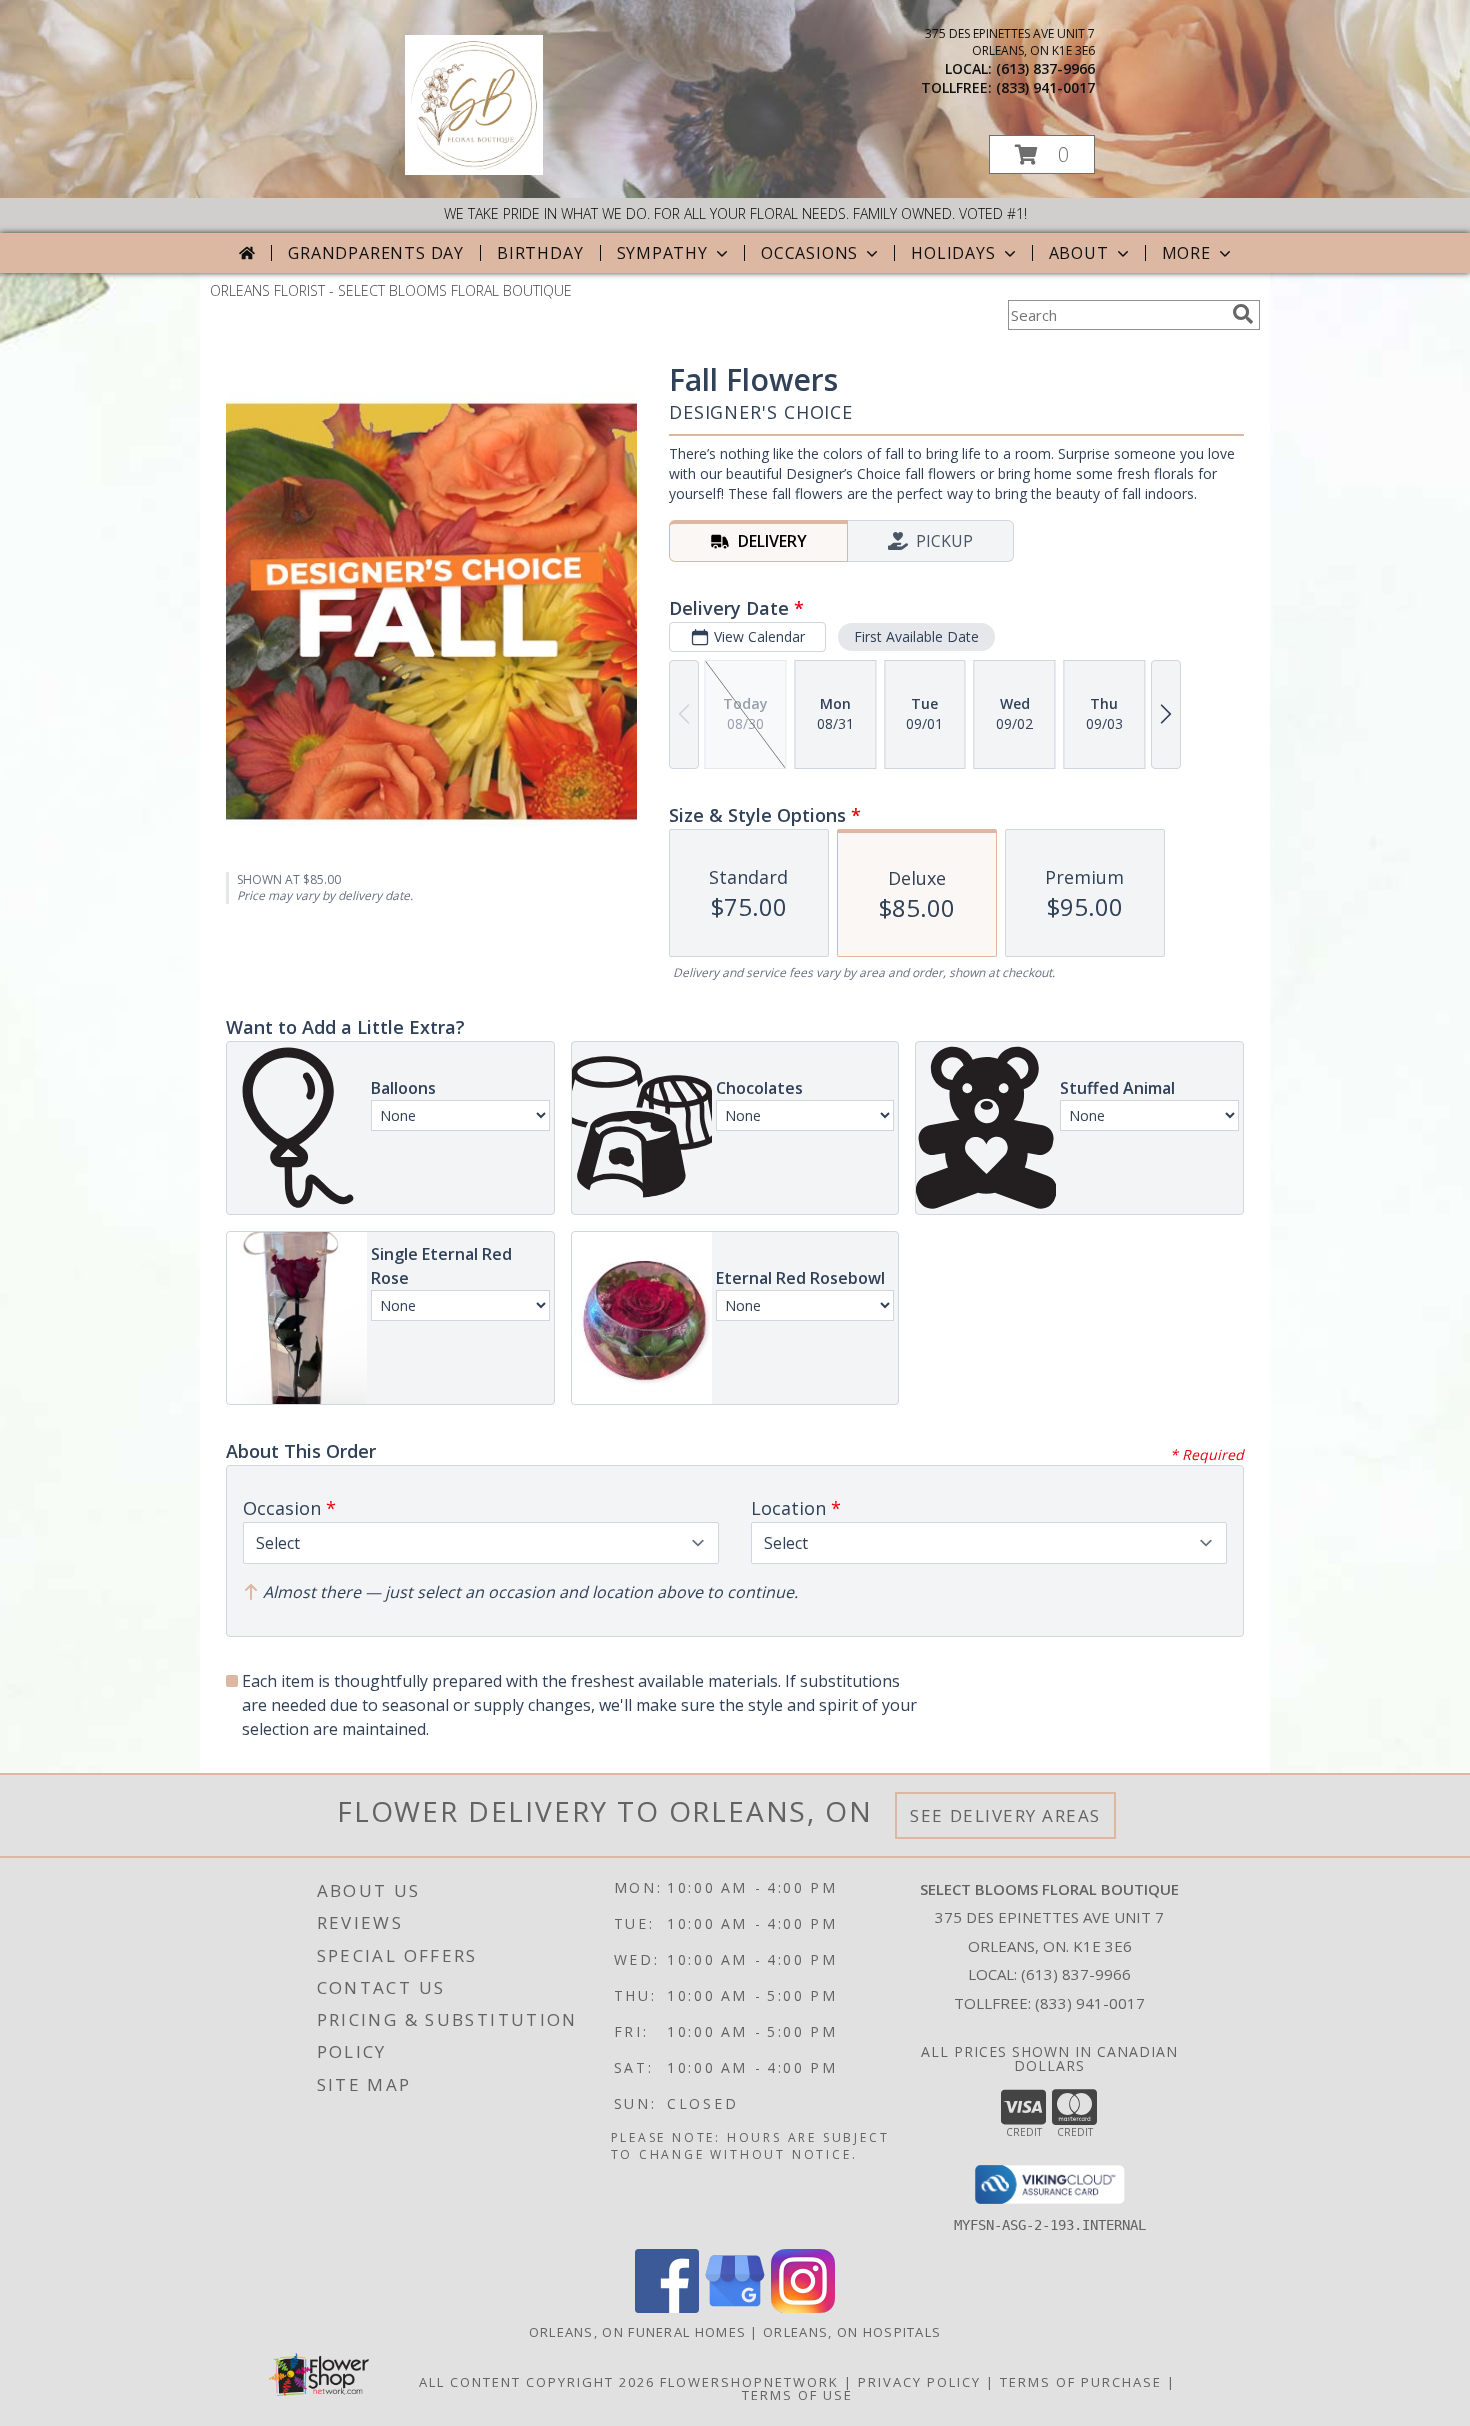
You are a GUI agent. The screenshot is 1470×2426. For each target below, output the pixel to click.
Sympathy (662, 253)
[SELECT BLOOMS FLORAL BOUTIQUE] (474, 169)
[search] (1243, 314)
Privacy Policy (919, 2382)
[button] (1042, 154)
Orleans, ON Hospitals (852, 2332)
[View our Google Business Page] (735, 2307)
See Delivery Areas (1005, 1815)
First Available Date (916, 636)
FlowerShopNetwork (749, 2382)
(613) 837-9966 (1045, 68)
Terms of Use (797, 2395)
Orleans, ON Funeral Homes (638, 2332)
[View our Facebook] (667, 2307)
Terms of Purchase (1081, 2382)
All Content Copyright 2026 (537, 2382)
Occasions (809, 253)
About (1079, 253)
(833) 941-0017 (1045, 87)
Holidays (953, 253)
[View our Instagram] (803, 2307)
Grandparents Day (376, 253)
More (1186, 253)
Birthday (540, 253)
